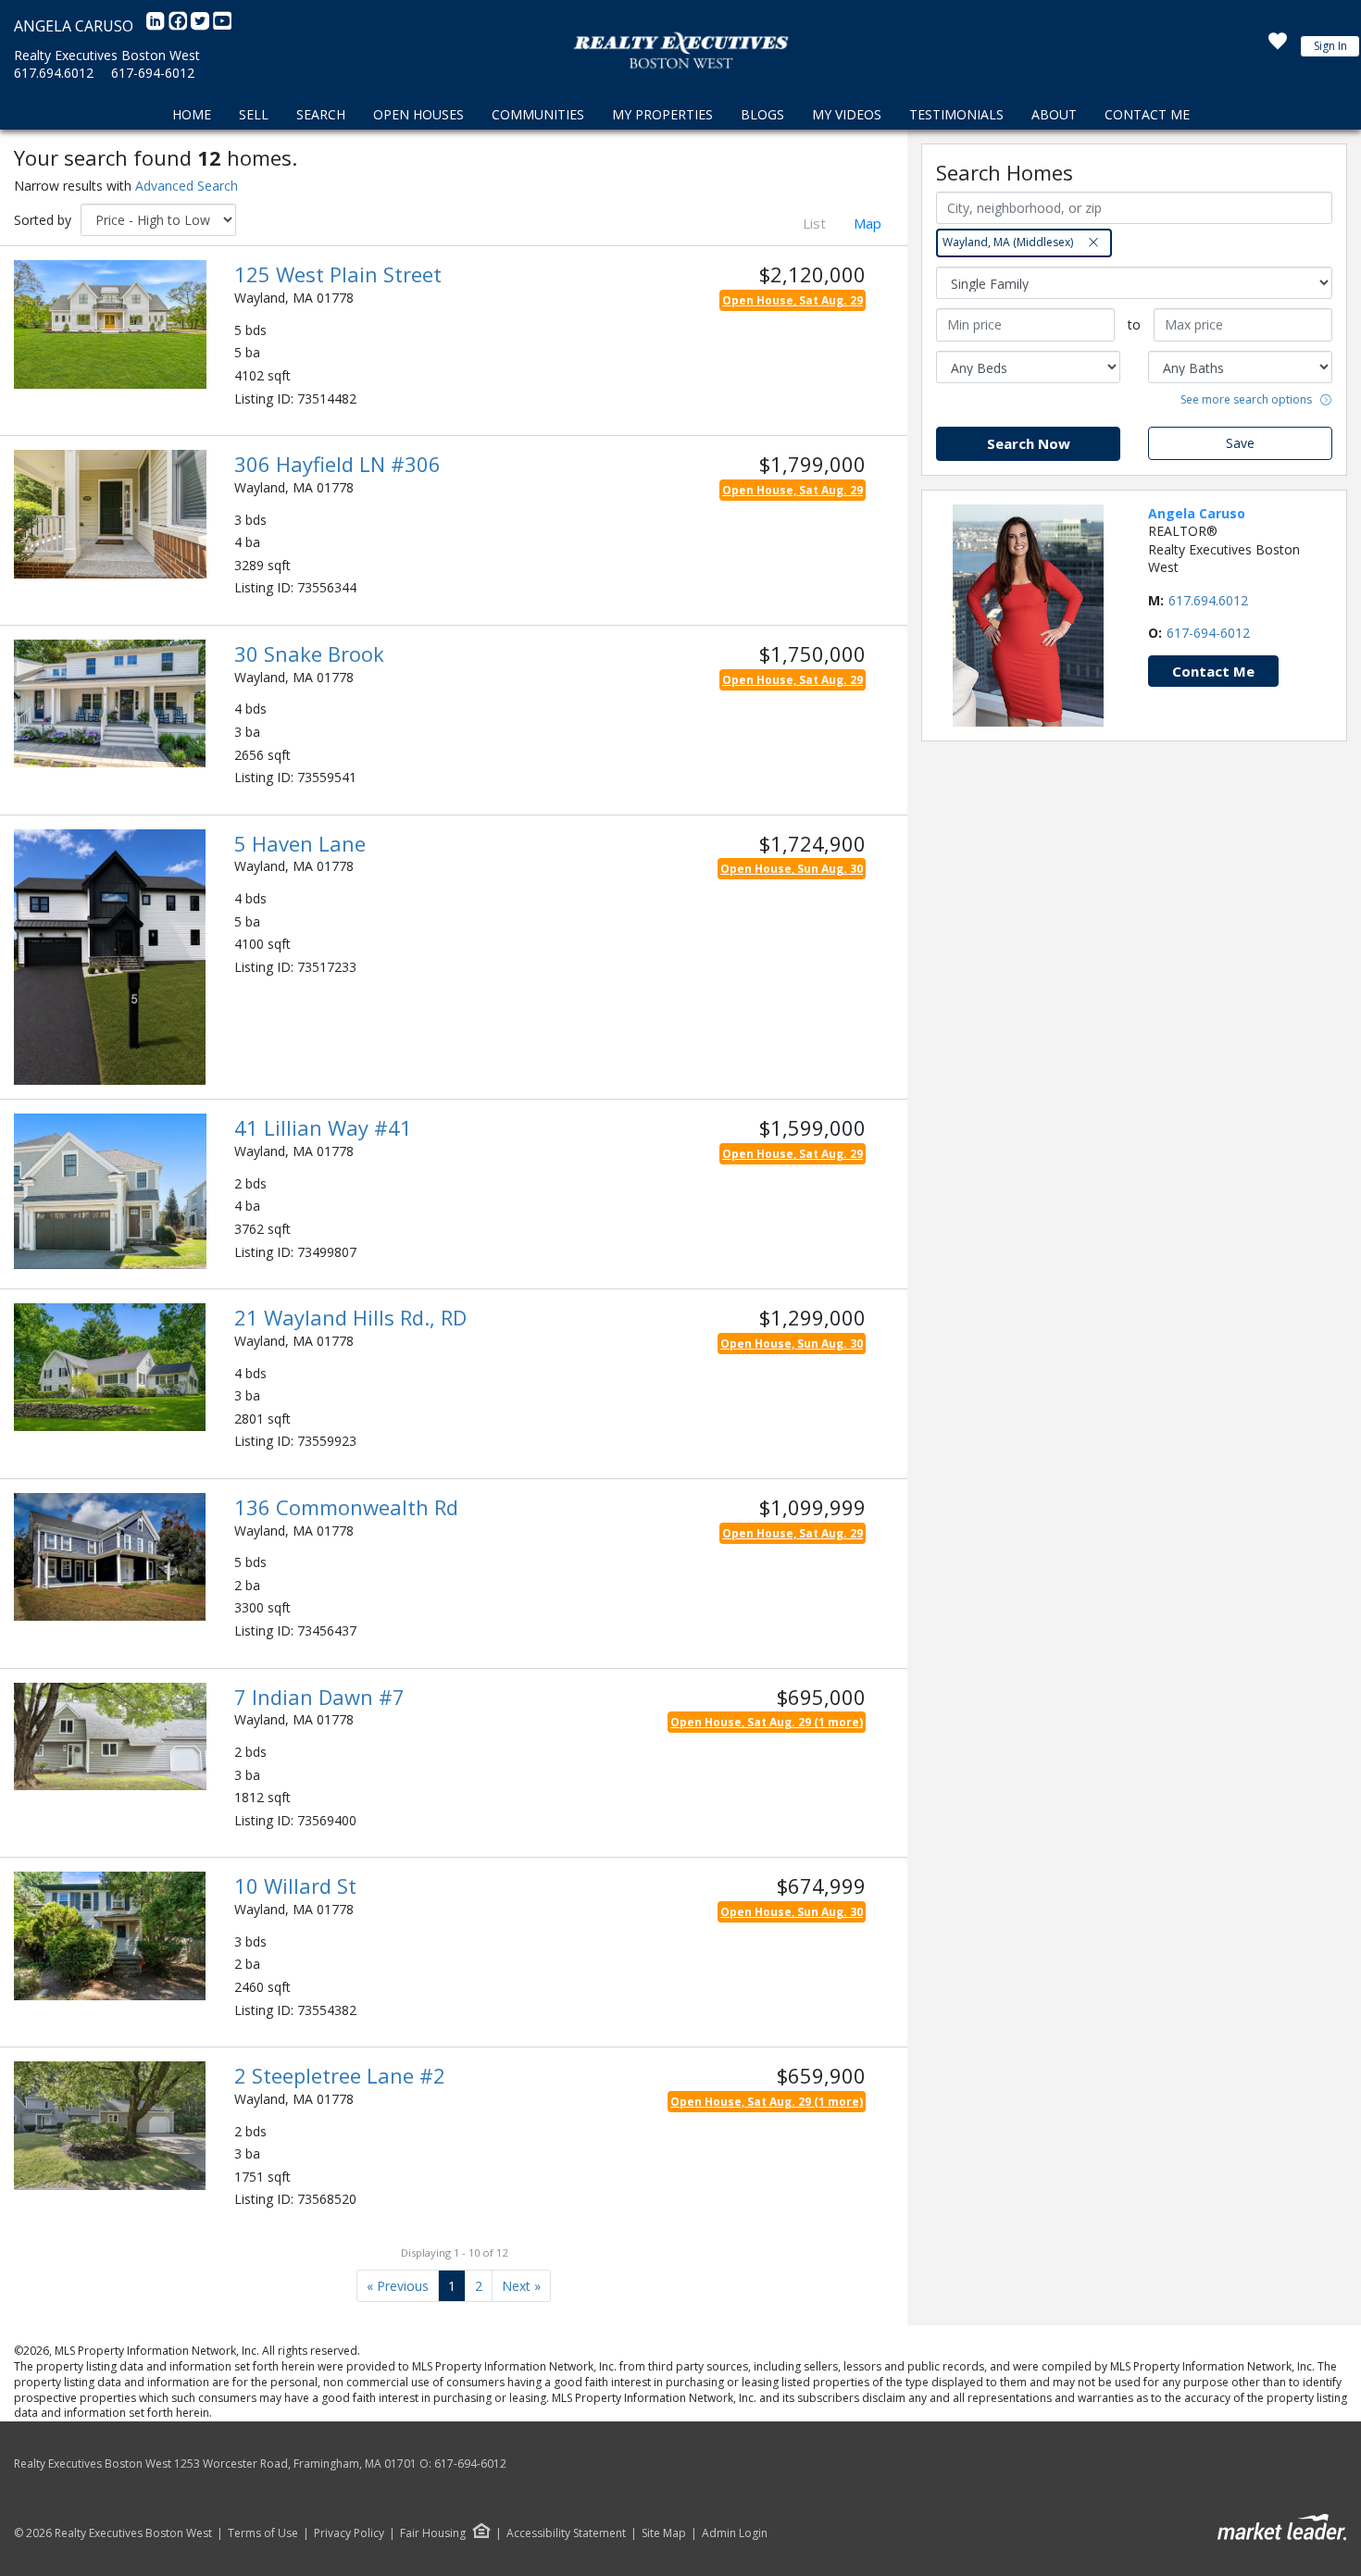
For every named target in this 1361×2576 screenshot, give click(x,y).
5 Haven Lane (300, 843)
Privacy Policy (349, 2533)
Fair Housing (433, 2533)
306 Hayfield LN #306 (337, 464)
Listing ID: (264, 398)
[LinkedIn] (157, 26)
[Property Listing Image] (110, 324)
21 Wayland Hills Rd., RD (350, 1317)
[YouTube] (222, 26)
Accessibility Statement (566, 2533)
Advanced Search (187, 186)
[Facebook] (180, 26)
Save (1240, 443)
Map (868, 223)
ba (253, 352)
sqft (279, 375)
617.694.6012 (54, 73)
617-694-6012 (153, 73)
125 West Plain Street (338, 274)
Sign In (1330, 46)
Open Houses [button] (418, 114)
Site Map (664, 2533)
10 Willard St (295, 1885)
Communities (538, 114)
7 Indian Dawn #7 (319, 1697)
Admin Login (735, 2533)
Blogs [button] (762, 114)
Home (192, 114)
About (1054, 114)
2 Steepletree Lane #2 (340, 2075)
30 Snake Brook (309, 653)
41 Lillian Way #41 (323, 1127)
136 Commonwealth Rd (346, 1507)
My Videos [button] (847, 114)
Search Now (1029, 443)
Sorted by (43, 220)
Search (321, 114)
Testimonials (956, 114)
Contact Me (1147, 114)
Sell (254, 114)
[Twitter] (202, 26)
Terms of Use (263, 2533)
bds (256, 330)
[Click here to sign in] (1278, 46)
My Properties (662, 114)
